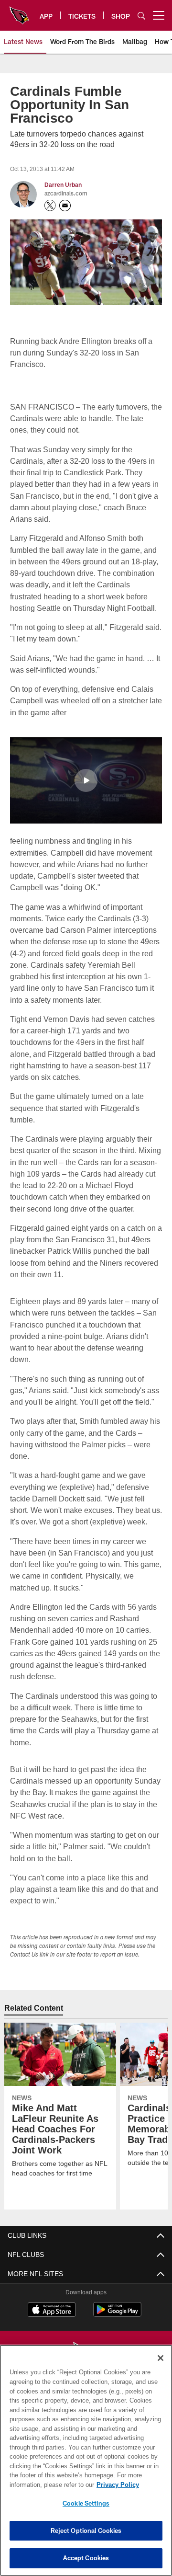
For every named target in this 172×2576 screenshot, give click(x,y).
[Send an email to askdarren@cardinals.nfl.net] (65, 206)
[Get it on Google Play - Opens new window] (117, 2326)
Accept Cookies (86, 2558)
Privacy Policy (42, 2484)
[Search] (141, 16)
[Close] (161, 2358)
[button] (86, 780)
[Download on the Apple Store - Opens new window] (52, 2322)
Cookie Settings (86, 2503)
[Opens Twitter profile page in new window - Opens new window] (50, 206)
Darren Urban (63, 185)
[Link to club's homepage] (19, 11)
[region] (86, 2460)
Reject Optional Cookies (86, 2530)
